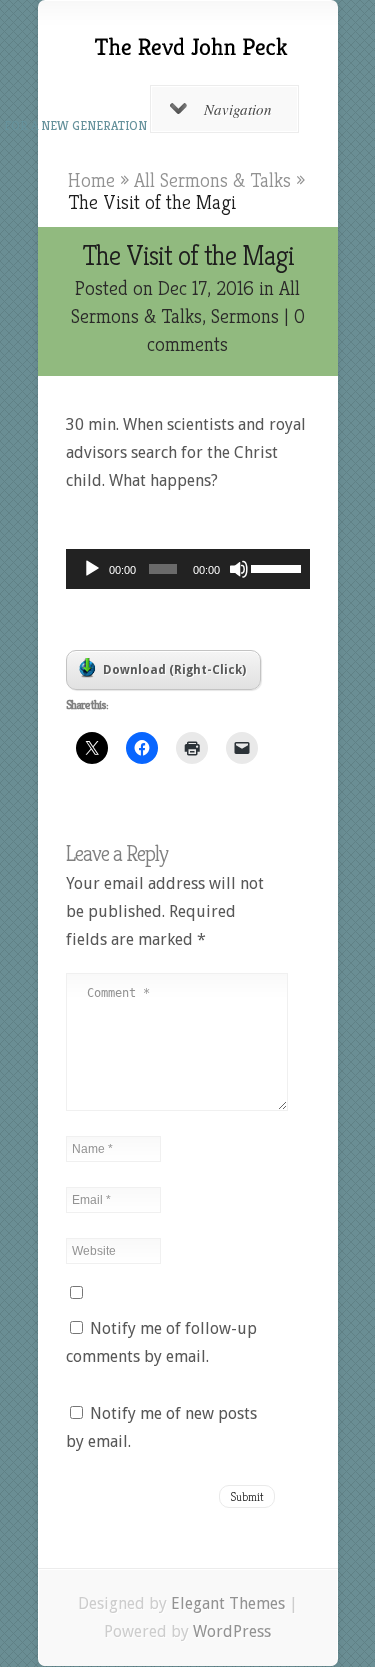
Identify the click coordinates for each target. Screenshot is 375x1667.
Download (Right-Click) (174, 670)
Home (91, 180)
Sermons (245, 316)
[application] (188, 569)
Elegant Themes (228, 1603)
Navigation (238, 109)
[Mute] (239, 569)
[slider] (275, 567)
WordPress (232, 1631)
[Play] (92, 569)
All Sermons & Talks (212, 180)
